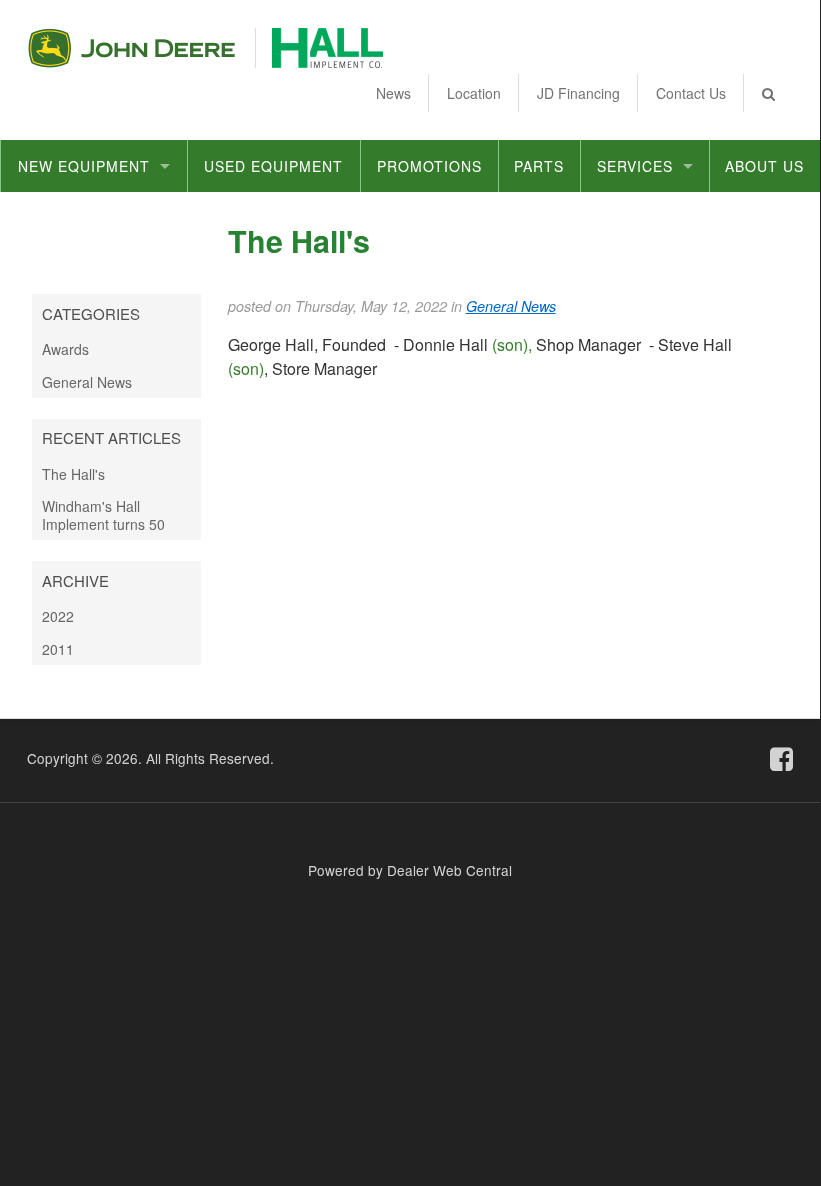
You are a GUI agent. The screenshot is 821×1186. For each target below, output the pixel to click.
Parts (539, 166)
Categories (91, 313)
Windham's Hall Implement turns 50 (103, 515)
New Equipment (84, 166)
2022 (58, 616)
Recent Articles (111, 437)
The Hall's (73, 474)
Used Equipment (273, 166)
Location (474, 93)
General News (87, 382)
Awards (65, 349)
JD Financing (578, 93)
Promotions (429, 166)
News (393, 93)
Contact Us (691, 93)
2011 (58, 649)
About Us (764, 166)
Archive (75, 580)
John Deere (131, 48)
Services (635, 166)
